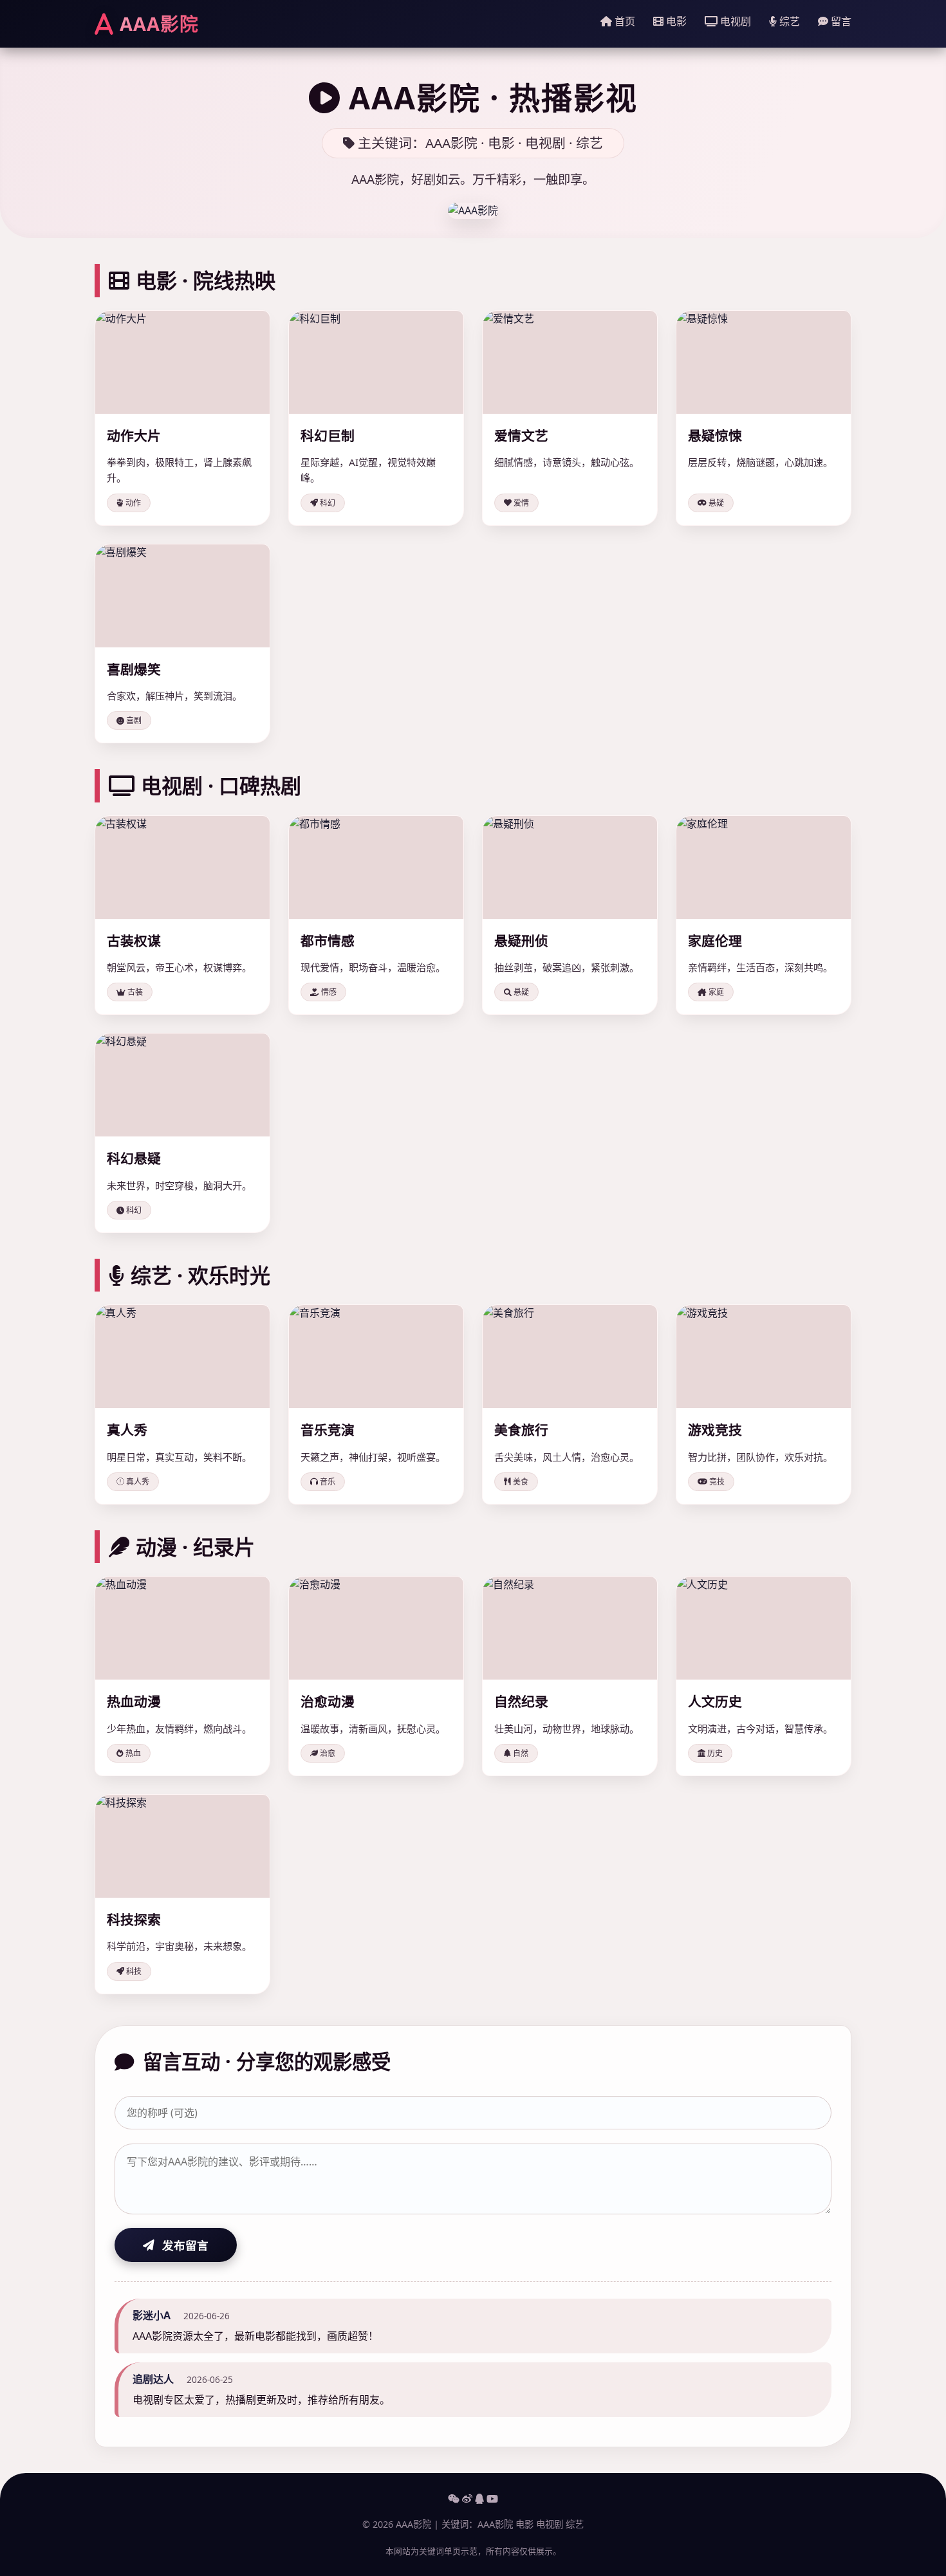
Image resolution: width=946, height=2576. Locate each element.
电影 (675, 21)
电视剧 (734, 21)
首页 (624, 21)
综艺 (788, 21)
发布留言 (185, 2245)
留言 (840, 21)
